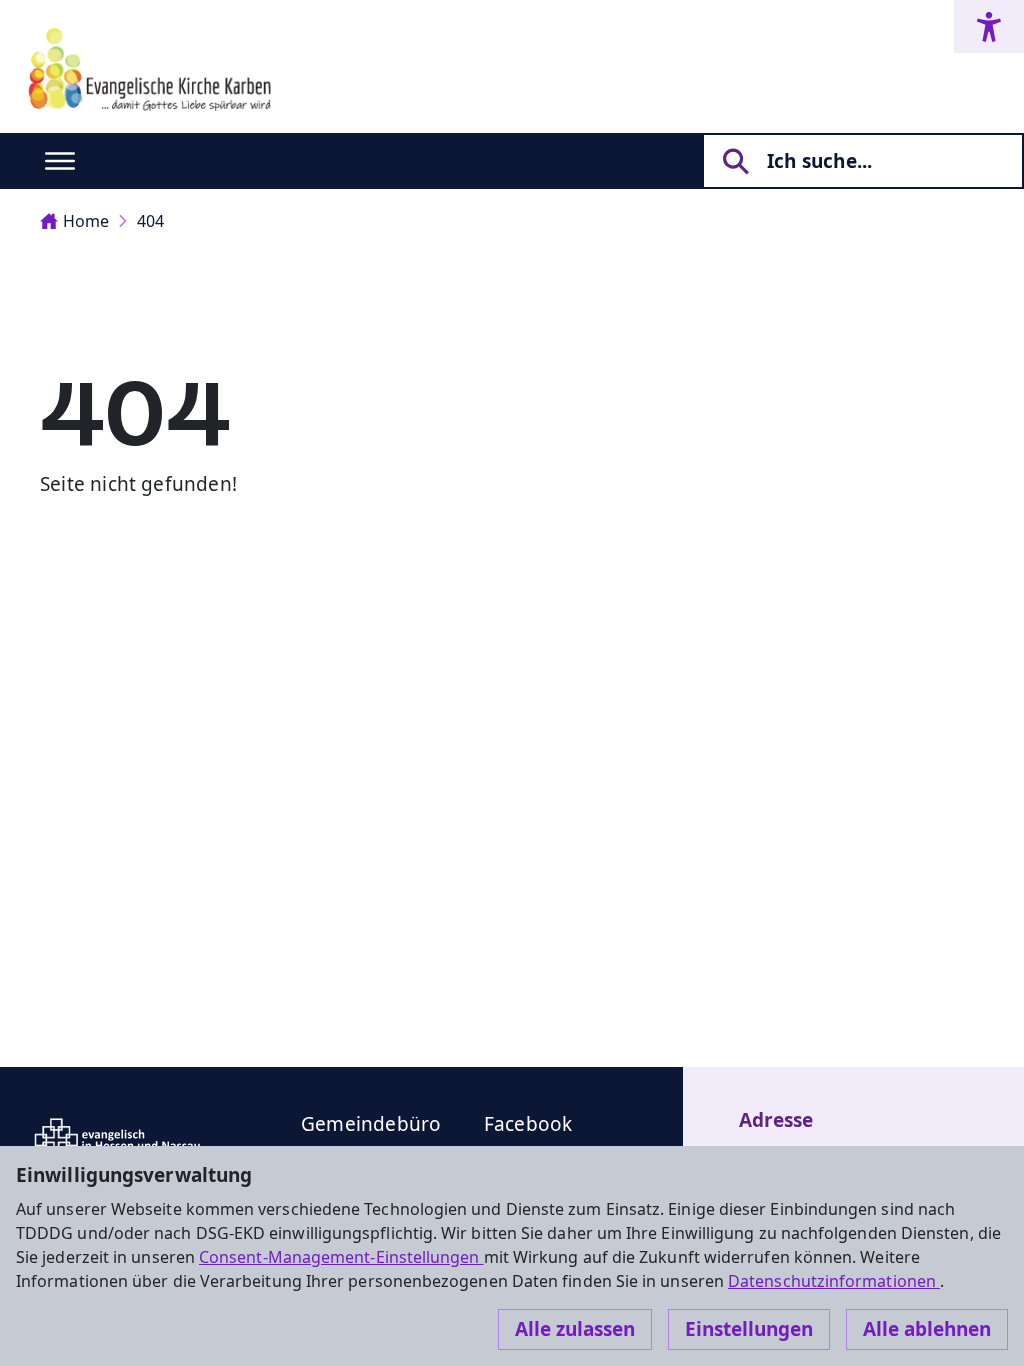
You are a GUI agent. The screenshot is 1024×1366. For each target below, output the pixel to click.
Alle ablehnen (927, 1329)
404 (150, 221)
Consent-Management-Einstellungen (341, 1257)
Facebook (528, 1124)
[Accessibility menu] (989, 26)
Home (86, 221)
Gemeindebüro (371, 1124)
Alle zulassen (575, 1329)
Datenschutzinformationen (834, 1281)
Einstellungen (749, 1329)
